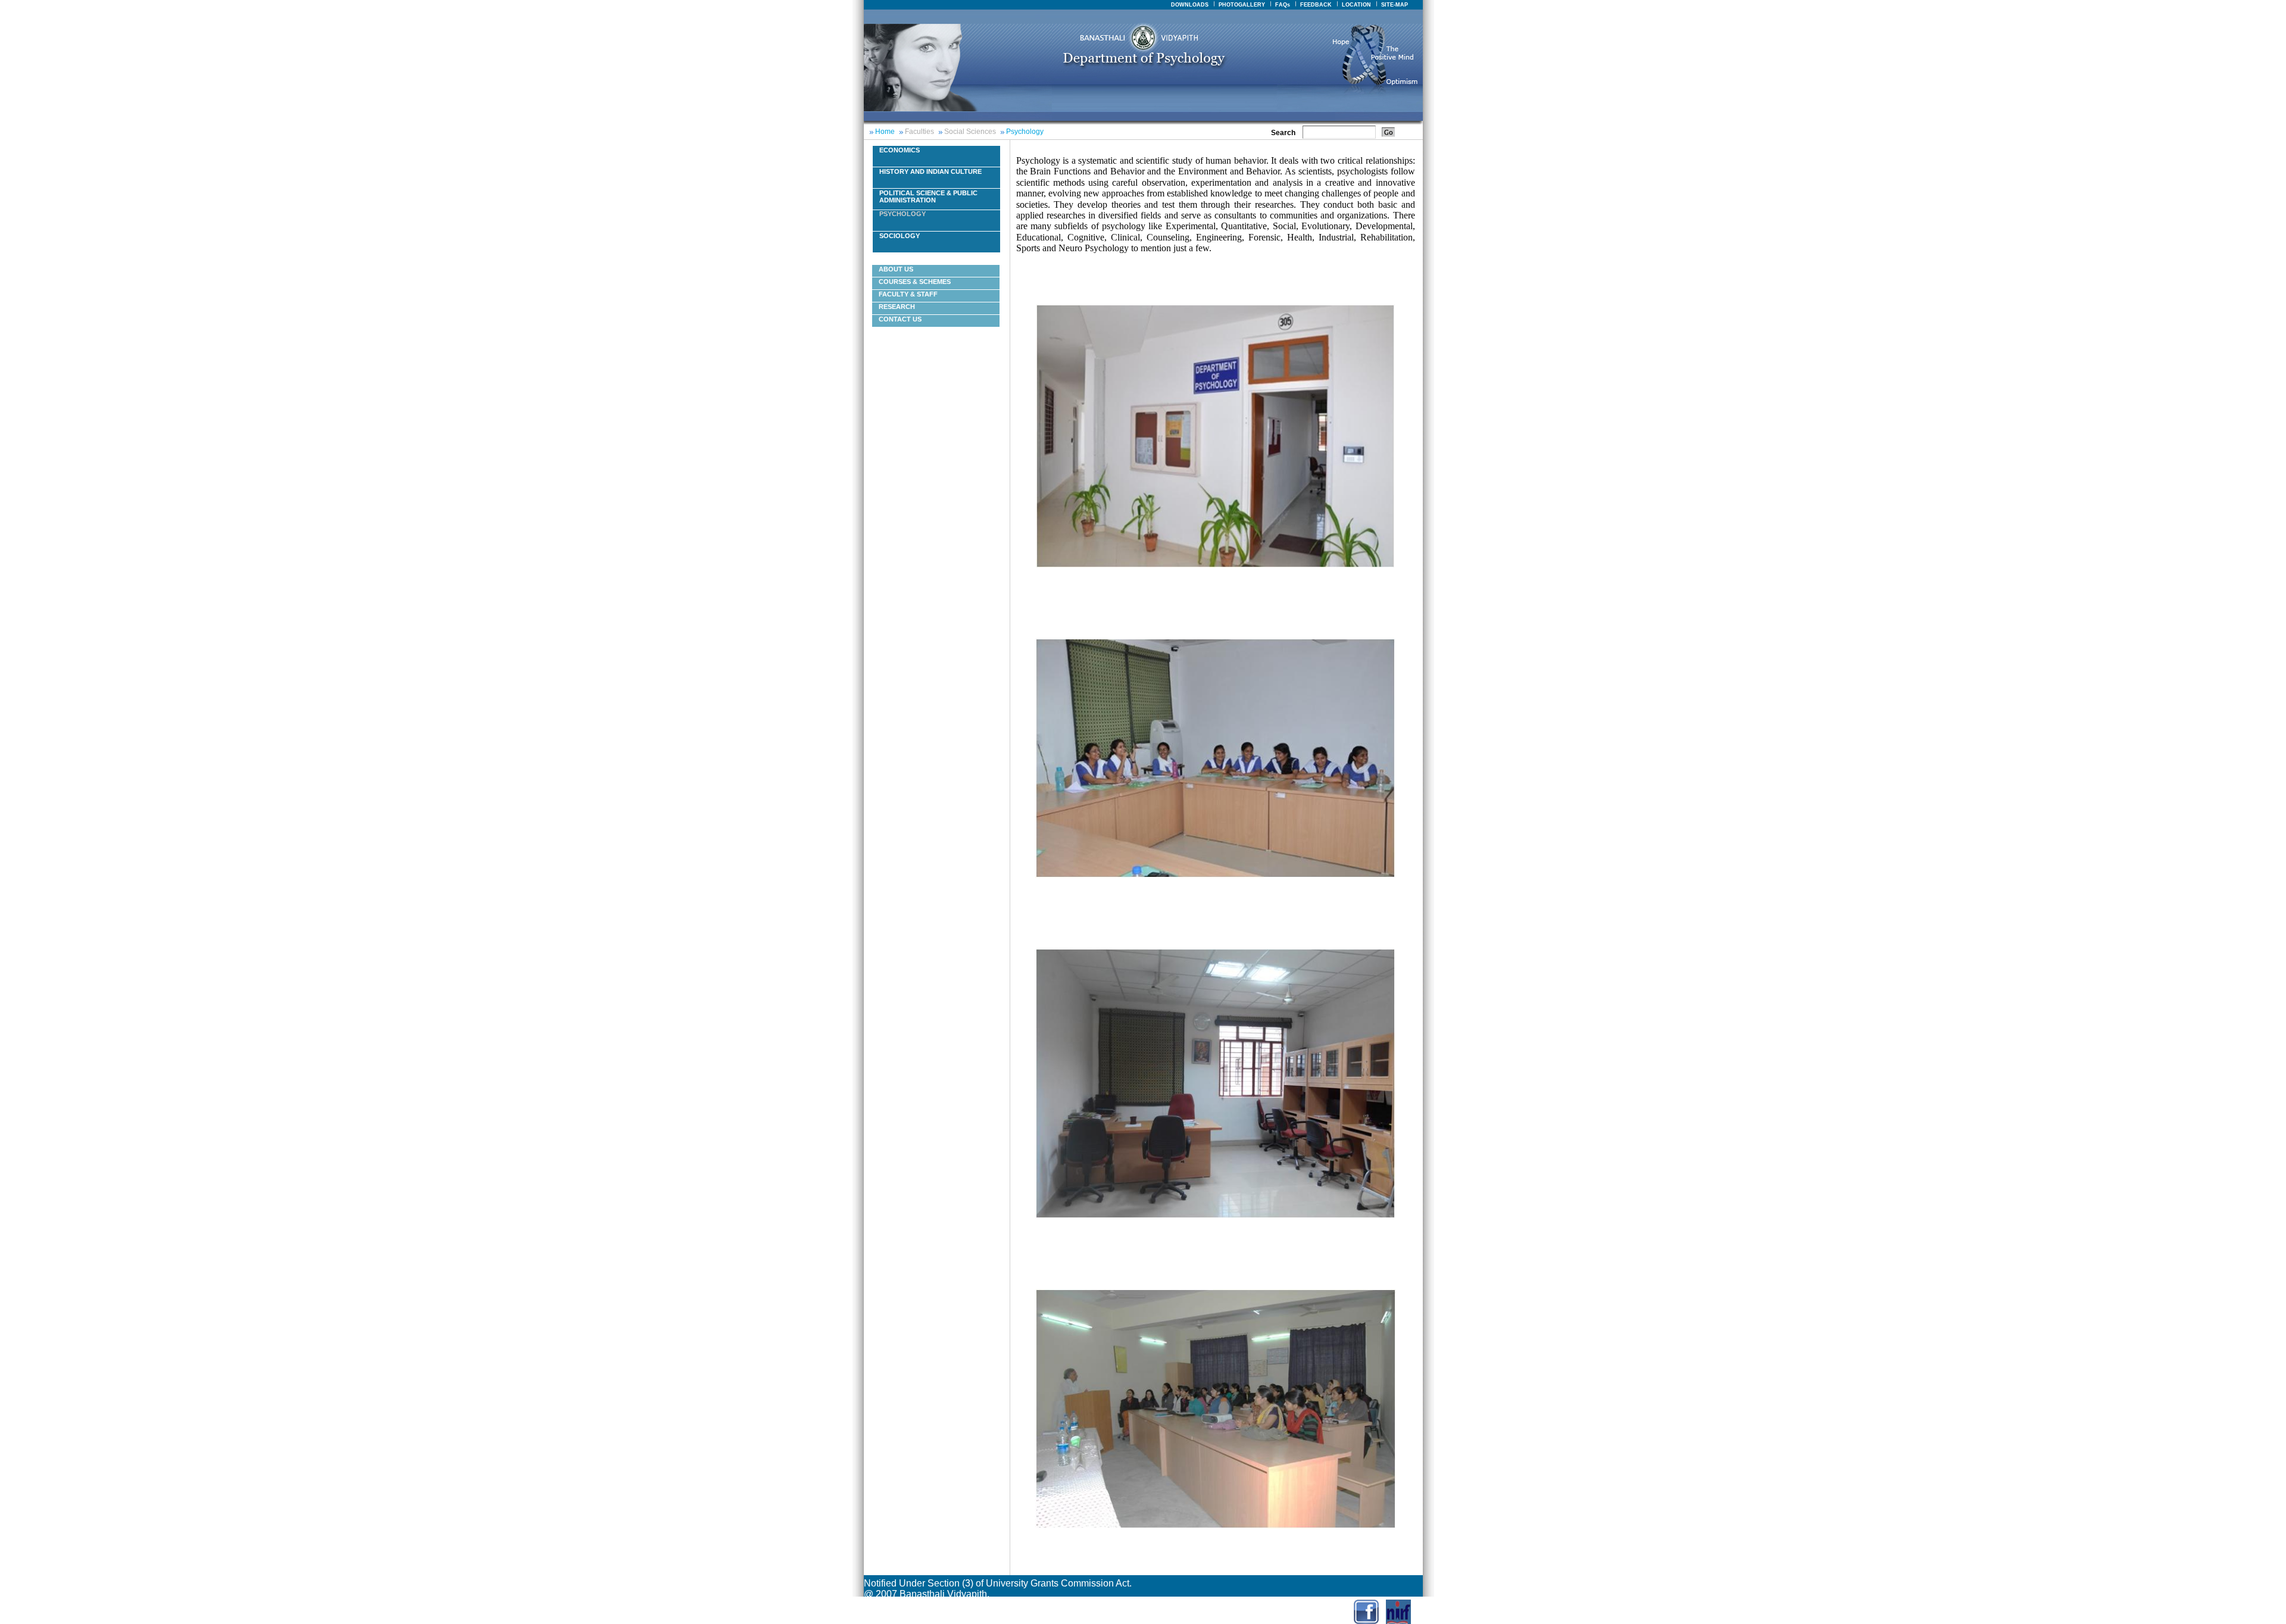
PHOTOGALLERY (1242, 5)
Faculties (919, 132)
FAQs (1283, 5)
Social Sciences (970, 132)
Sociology (900, 236)
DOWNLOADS (1190, 5)
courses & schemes (915, 282)
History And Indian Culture (930, 171)
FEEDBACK (1316, 5)
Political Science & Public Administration (928, 196)
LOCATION (1356, 5)
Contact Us (900, 319)
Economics (900, 150)
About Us (896, 269)
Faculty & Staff (908, 294)
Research (897, 307)
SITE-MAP (1395, 5)
